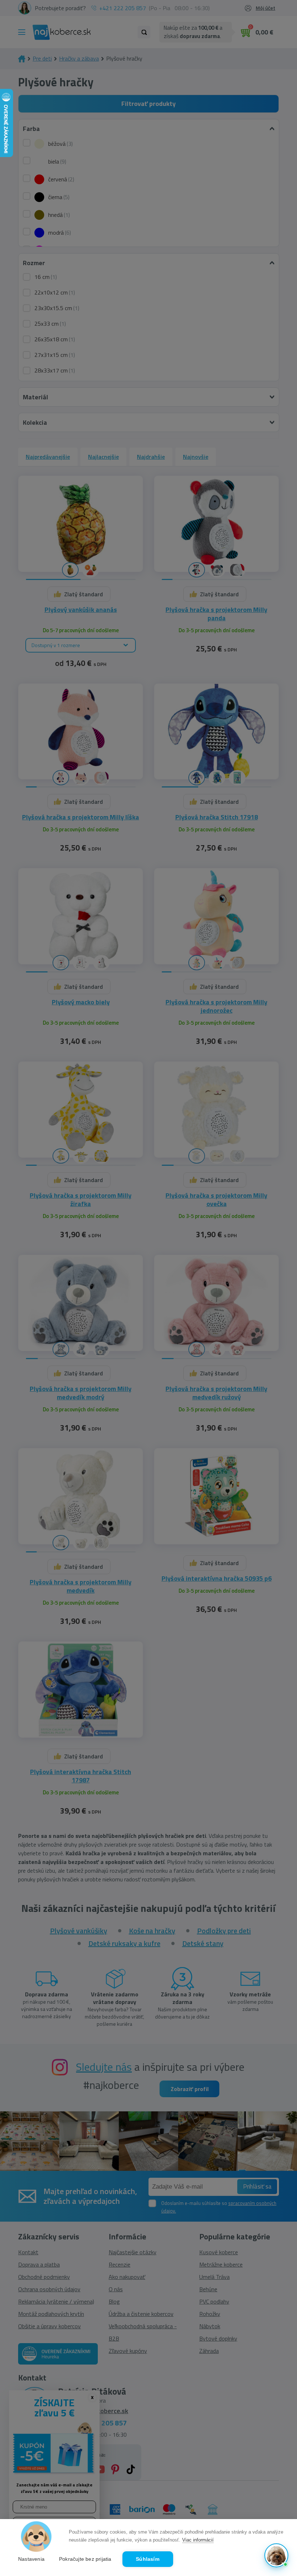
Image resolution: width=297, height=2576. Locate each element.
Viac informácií (198, 2540)
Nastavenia (31, 2559)
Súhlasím (148, 2559)
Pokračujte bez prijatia (85, 2559)
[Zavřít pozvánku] (279, 2463)
